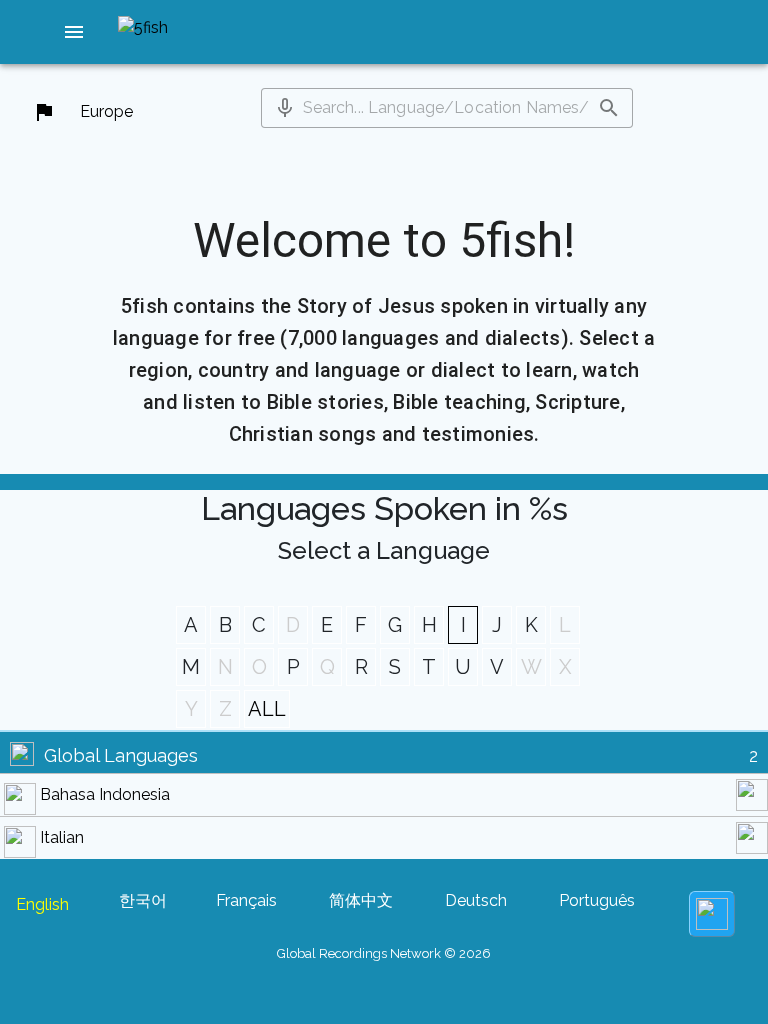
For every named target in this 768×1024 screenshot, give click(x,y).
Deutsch (476, 900)
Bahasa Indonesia (105, 794)
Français (246, 900)
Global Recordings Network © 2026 (384, 953)
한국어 (143, 900)
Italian (62, 837)
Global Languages (121, 755)
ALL (267, 709)
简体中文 (361, 900)
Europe (106, 111)
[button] (74, 32)
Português (597, 900)
